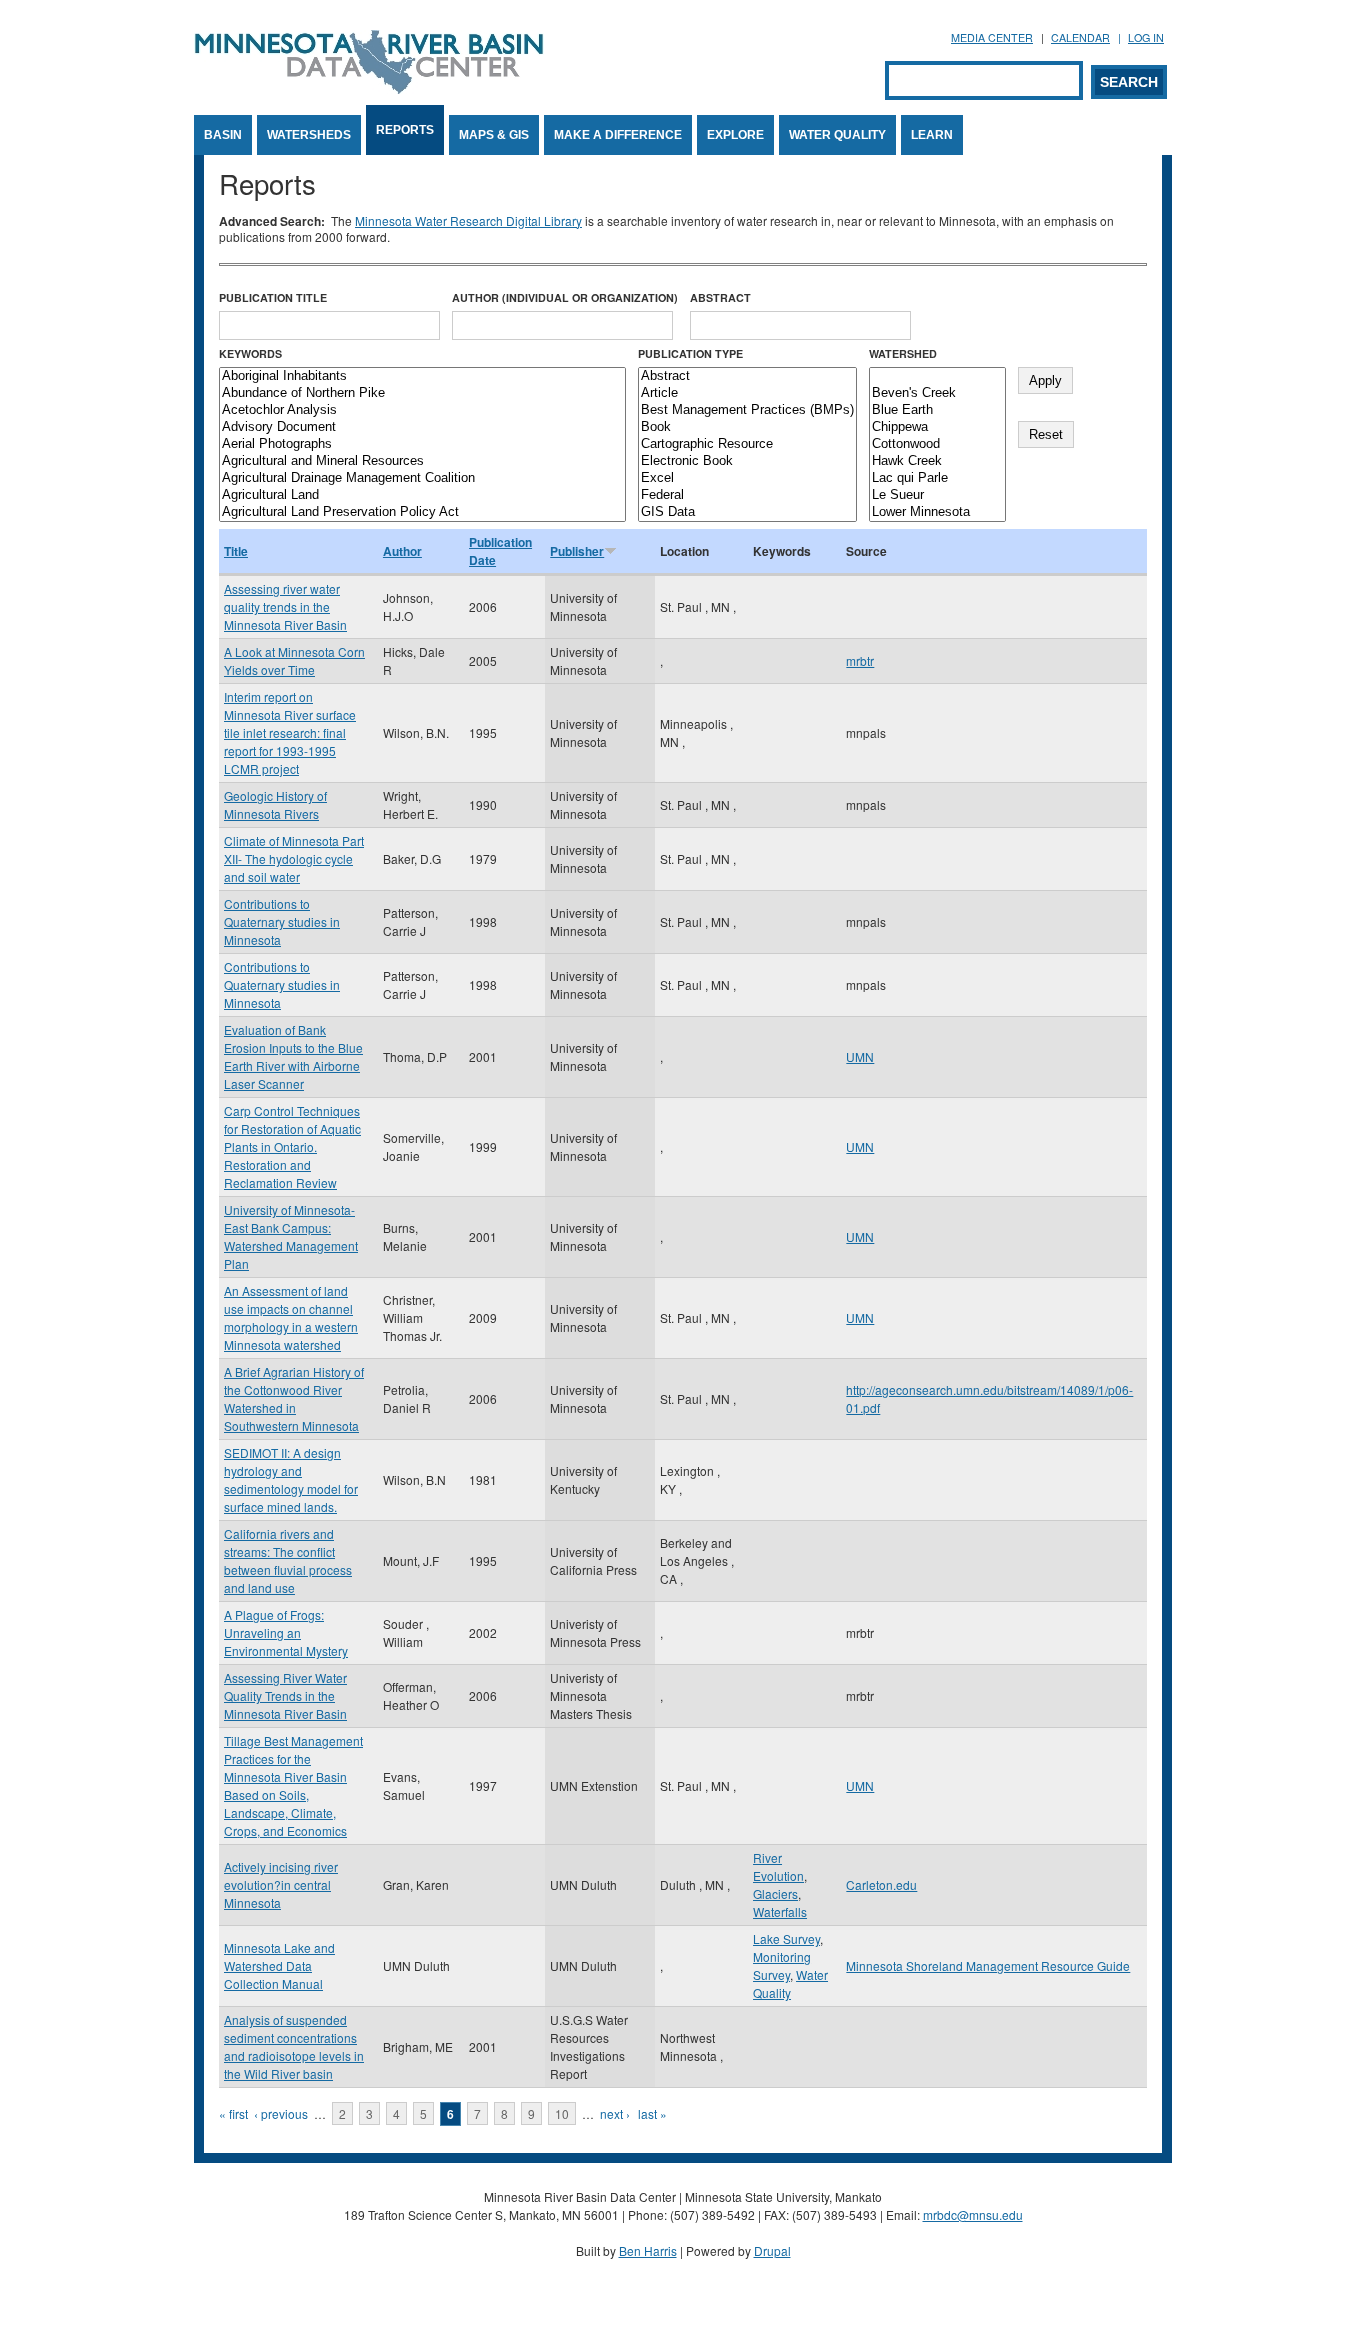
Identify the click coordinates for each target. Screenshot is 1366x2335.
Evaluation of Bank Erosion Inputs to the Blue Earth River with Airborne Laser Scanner (293, 1056)
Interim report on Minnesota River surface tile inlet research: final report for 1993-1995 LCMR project (290, 732)
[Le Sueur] (937, 495)
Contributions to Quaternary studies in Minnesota (282, 921)
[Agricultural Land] (422, 495)
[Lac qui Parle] (937, 478)
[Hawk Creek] (937, 461)
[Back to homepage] (369, 88)
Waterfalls (780, 1911)
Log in (1146, 37)
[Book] (747, 427)
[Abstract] (747, 376)
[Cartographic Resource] (747, 444)
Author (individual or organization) (565, 297)
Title (236, 551)
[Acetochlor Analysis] (422, 410)
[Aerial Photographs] (422, 444)
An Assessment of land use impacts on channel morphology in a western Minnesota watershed (291, 1317)
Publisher (577, 551)
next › (615, 2113)
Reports (405, 130)
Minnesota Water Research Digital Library (468, 220)
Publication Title (273, 297)
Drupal (772, 2250)
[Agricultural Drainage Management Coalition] (422, 478)
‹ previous (281, 2113)
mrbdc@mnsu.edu (973, 2214)
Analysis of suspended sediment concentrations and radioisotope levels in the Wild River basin (294, 2046)
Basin (223, 135)
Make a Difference (618, 135)
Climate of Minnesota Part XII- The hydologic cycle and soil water (294, 858)
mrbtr (860, 660)
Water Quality (837, 135)
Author (402, 551)
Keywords (250, 353)
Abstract (720, 297)
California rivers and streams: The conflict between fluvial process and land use (288, 1560)
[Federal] (747, 495)
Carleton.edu (881, 1884)
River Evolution (778, 1866)
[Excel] (747, 478)
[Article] (747, 393)
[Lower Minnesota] (937, 512)
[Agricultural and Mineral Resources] (422, 461)
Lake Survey (786, 1938)
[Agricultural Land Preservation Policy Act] (422, 512)
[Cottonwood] (937, 444)
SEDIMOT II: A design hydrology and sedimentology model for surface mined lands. (291, 1479)
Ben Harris (648, 2250)
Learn (932, 135)
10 (562, 2113)
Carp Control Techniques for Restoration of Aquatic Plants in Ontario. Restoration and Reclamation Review (292, 1146)
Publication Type (690, 353)
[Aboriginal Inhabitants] (422, 376)
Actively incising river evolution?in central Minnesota (281, 1884)
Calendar (1080, 37)
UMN (860, 1056)
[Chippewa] (937, 427)
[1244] (937, 376)
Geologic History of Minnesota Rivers (275, 804)
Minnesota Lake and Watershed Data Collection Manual (279, 1965)
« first (233, 2113)
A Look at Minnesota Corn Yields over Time (294, 660)
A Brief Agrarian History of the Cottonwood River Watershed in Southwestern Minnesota (294, 1398)
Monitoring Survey (782, 1965)
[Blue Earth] (937, 410)
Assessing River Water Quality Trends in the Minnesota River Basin (285, 1695)
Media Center (992, 37)
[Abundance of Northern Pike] (422, 393)
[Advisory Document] (422, 427)
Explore (735, 135)
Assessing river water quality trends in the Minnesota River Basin (285, 606)
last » (652, 2113)
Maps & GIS (494, 135)
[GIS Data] (747, 512)
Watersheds (309, 135)
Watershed (903, 353)
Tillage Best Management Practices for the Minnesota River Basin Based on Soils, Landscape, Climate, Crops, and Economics (293, 1785)
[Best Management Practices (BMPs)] (747, 410)
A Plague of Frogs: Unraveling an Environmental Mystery (286, 1632)
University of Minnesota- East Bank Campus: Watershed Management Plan (291, 1236)
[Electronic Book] (747, 461)
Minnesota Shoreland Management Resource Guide (988, 1965)
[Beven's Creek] (937, 393)
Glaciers (775, 1893)
